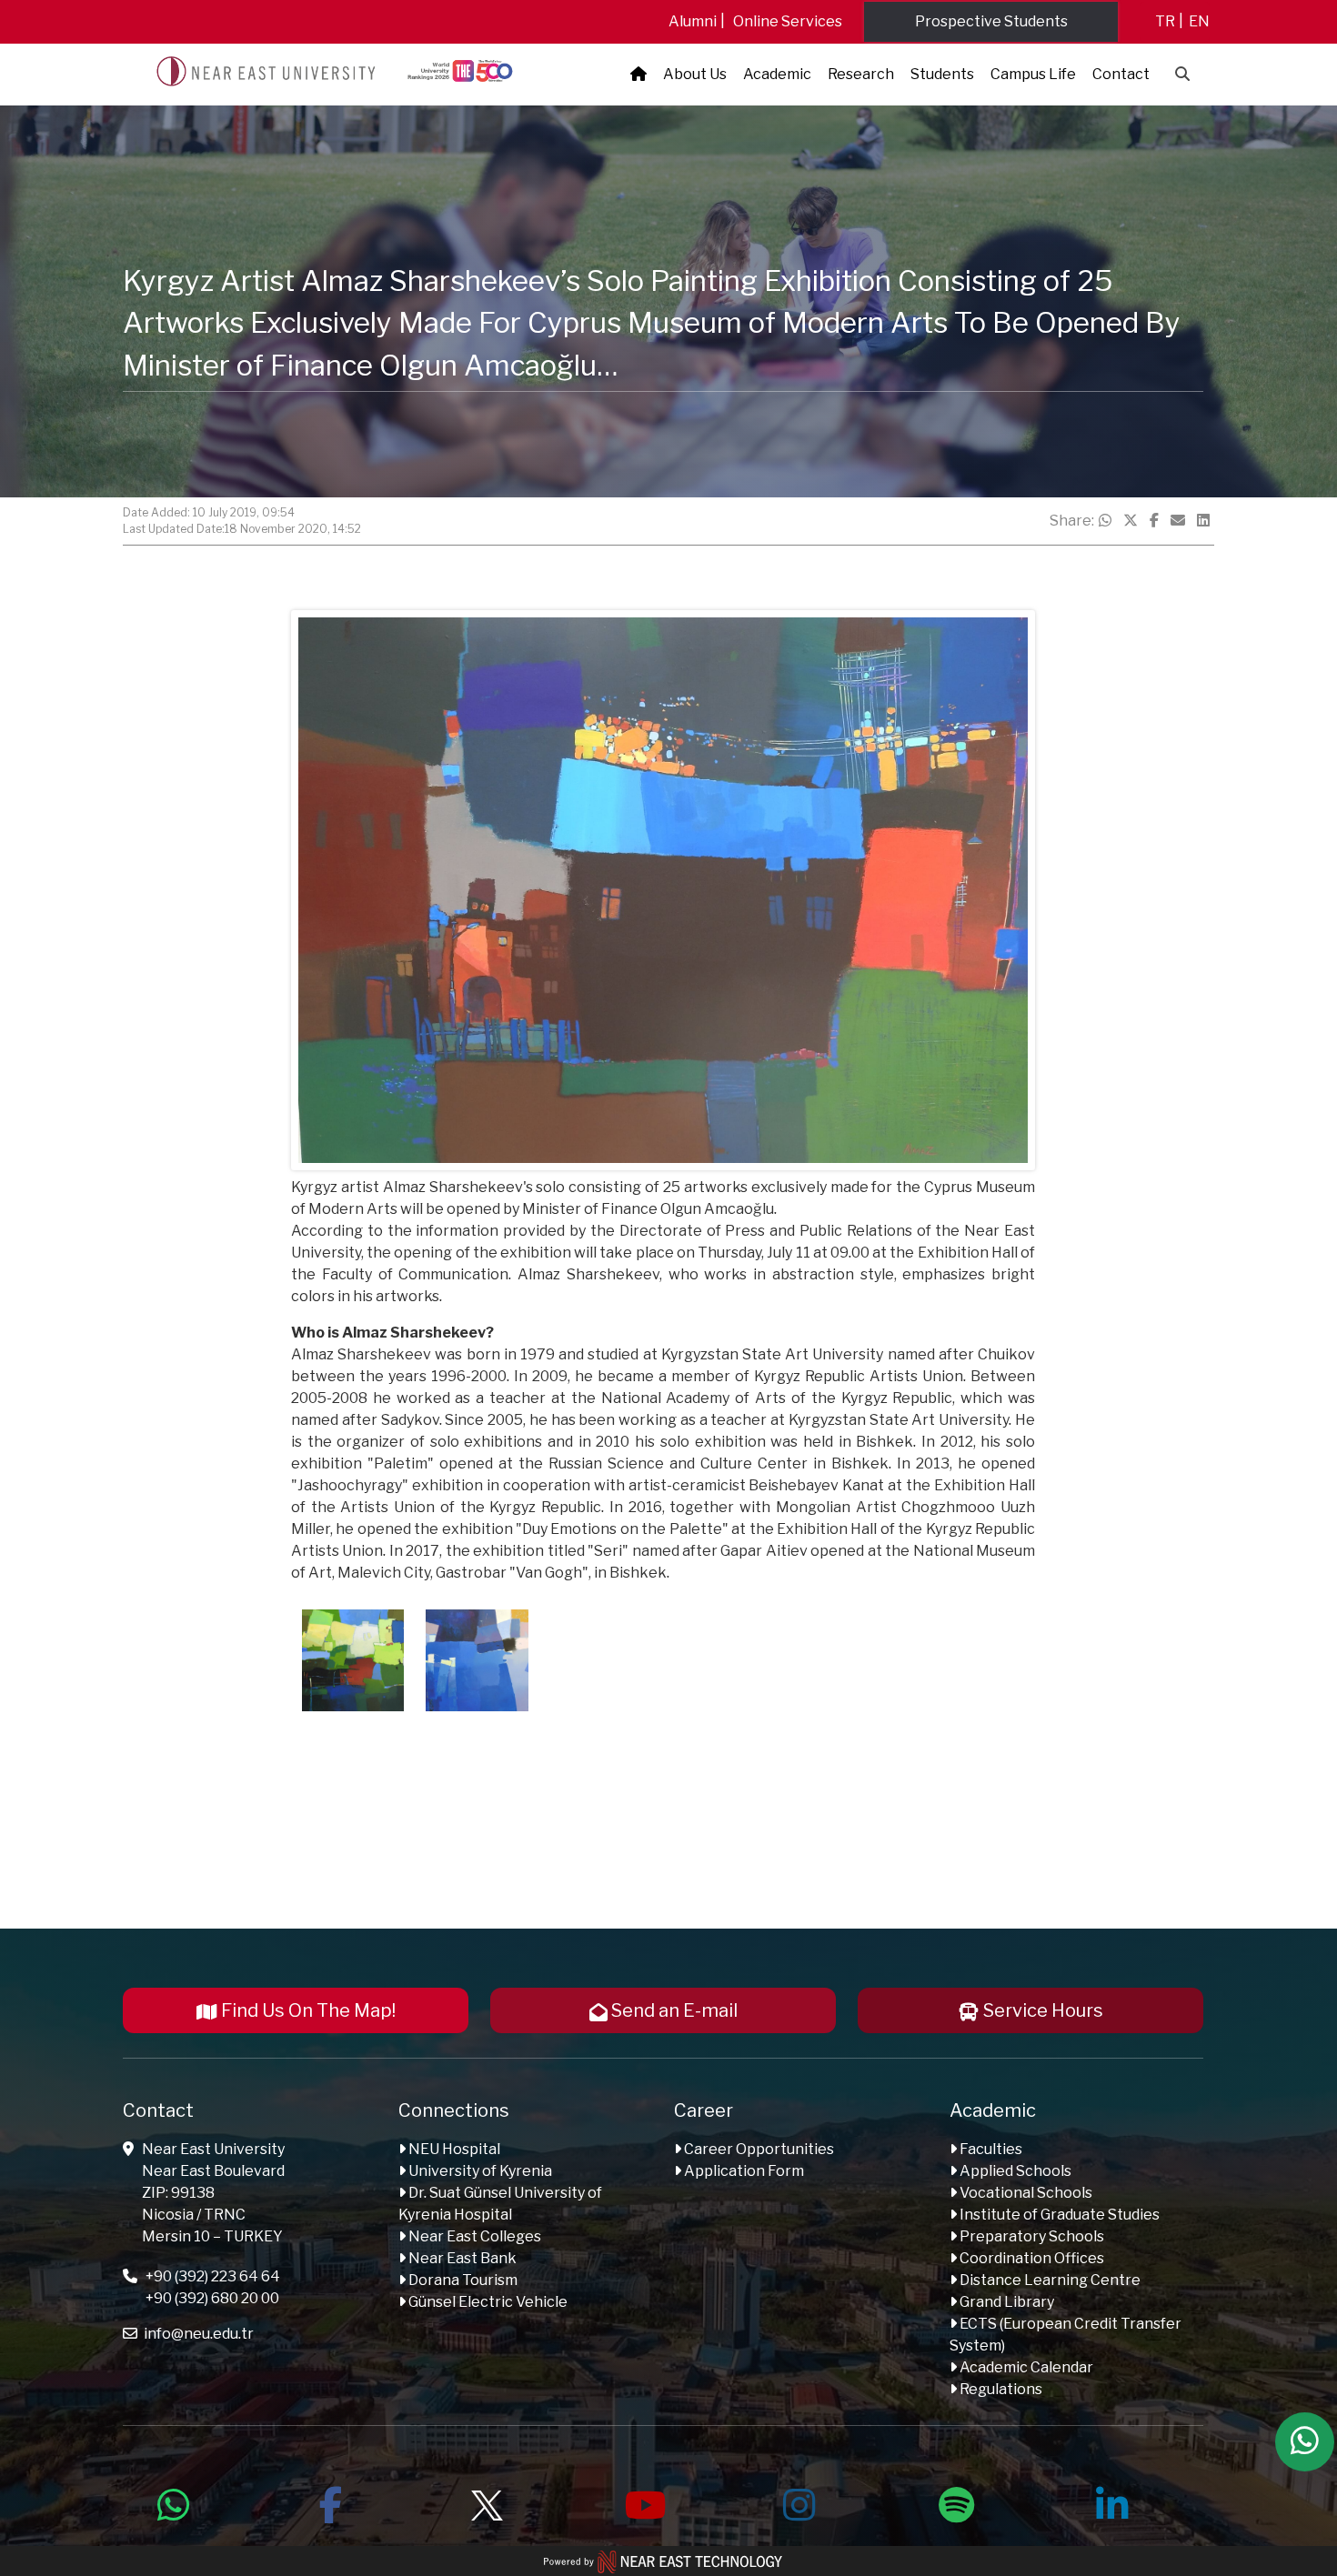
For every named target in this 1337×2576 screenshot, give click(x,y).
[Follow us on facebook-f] (330, 2502)
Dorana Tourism (462, 2280)
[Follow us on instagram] (799, 2502)
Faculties (990, 2149)
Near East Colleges (473, 2236)
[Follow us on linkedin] (1112, 2502)
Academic (777, 74)
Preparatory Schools (1030, 2236)
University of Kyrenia (479, 2171)
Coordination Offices (1030, 2258)
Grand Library (1005, 2302)
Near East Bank (461, 2258)
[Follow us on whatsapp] (174, 2502)
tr (1165, 21)
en (1199, 21)
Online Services (788, 21)
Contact (1121, 74)
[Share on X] (1131, 521)
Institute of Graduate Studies (1058, 2215)
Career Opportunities (758, 2149)
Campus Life (1033, 74)
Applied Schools (1014, 2171)
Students (942, 74)
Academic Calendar (1025, 2367)
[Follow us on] (487, 2502)
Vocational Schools (1025, 2193)
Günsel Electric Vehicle (487, 2302)
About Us (695, 74)
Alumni (693, 21)
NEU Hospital (453, 2149)
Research (861, 74)
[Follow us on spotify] (956, 2502)
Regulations (1000, 2389)
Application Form (743, 2171)
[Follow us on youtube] (643, 2502)
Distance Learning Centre (1049, 2280)
